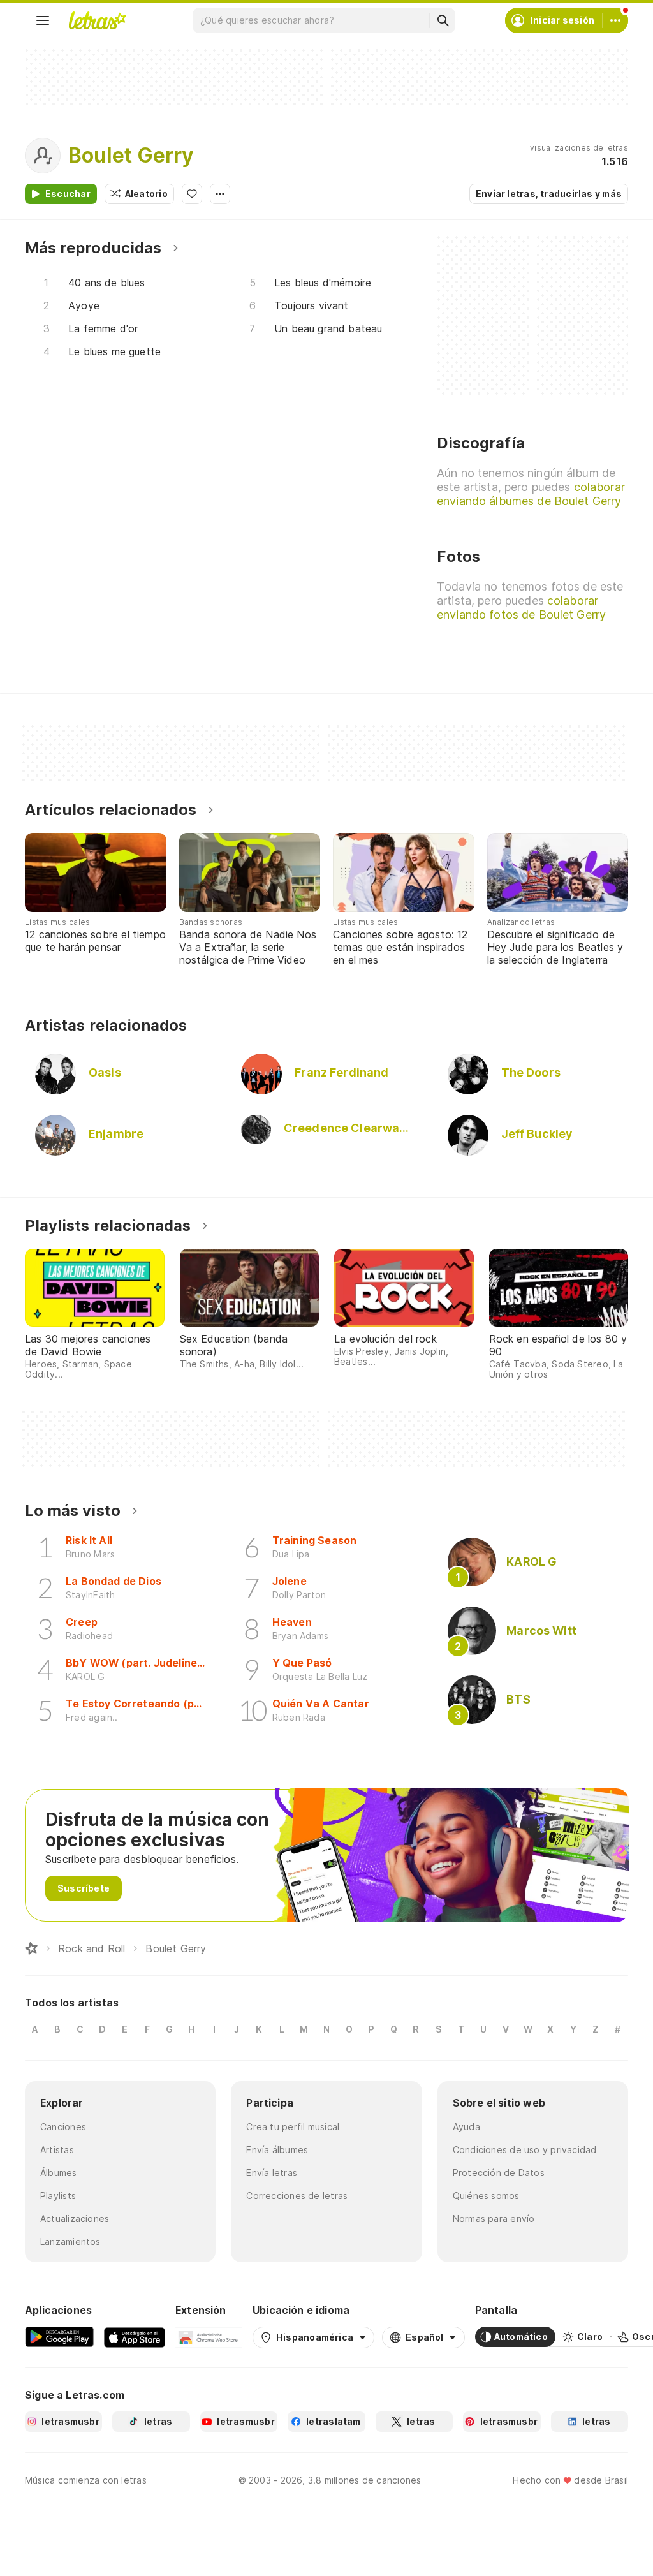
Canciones (63, 2127)
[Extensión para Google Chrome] (209, 2337)
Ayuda (466, 2127)
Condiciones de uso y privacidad (525, 2150)
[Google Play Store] (59, 2337)
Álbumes (59, 2173)
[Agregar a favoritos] (192, 194)
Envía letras (272, 2173)
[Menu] (43, 20)
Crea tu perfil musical (293, 2127)
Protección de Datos (499, 2173)
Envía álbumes (277, 2150)
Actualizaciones (75, 2219)
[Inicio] (31, 1948)
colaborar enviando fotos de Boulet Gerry (521, 607)
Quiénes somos (486, 2196)
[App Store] (135, 2337)
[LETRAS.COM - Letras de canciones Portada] (97, 20)
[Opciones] (220, 194)
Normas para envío (494, 2219)
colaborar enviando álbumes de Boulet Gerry (531, 494)
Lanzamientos (70, 2241)
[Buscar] (443, 20)
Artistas (57, 2150)
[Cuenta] (615, 20)
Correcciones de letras (297, 2196)
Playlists (58, 2196)
